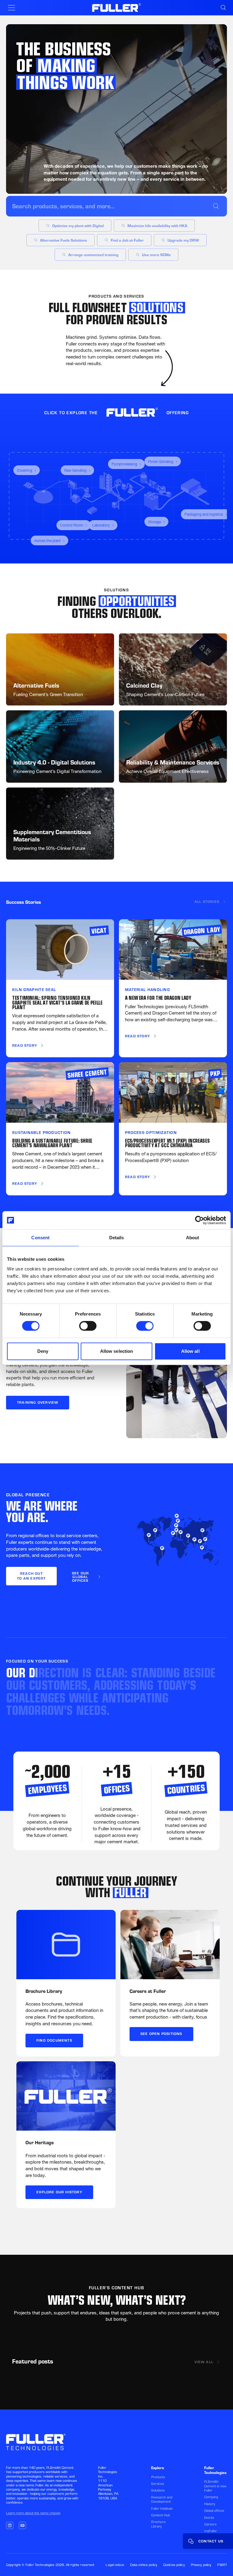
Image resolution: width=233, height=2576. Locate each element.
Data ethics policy (144, 2565)
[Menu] (12, 8)
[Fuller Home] (117, 8)
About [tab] (193, 1238)
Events (209, 2518)
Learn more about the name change (33, 2513)
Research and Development (162, 2499)
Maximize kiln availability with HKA (157, 226)
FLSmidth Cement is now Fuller (215, 2486)
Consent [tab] (40, 1238)
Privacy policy (201, 2565)
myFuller (211, 2531)
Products (158, 2477)
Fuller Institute (162, 2508)
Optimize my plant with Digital (78, 226)
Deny (43, 1351)
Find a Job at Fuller (127, 240)
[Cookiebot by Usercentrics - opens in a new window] (199, 1220)
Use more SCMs (156, 255)
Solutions (158, 2490)
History (210, 2504)
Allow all (190, 1351)
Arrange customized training (93, 255)
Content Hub (160, 2515)
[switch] (88, 1326)
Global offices (214, 2511)
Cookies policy (174, 2565)
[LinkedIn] (10, 2525)
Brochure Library (158, 2524)
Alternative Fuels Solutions (64, 240)
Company (211, 2497)
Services (158, 2484)
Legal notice (115, 2565)
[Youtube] (22, 2525)
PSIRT (222, 2565)
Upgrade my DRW (183, 240)
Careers (210, 2524)
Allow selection (117, 1351)
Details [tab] (117, 1238)
